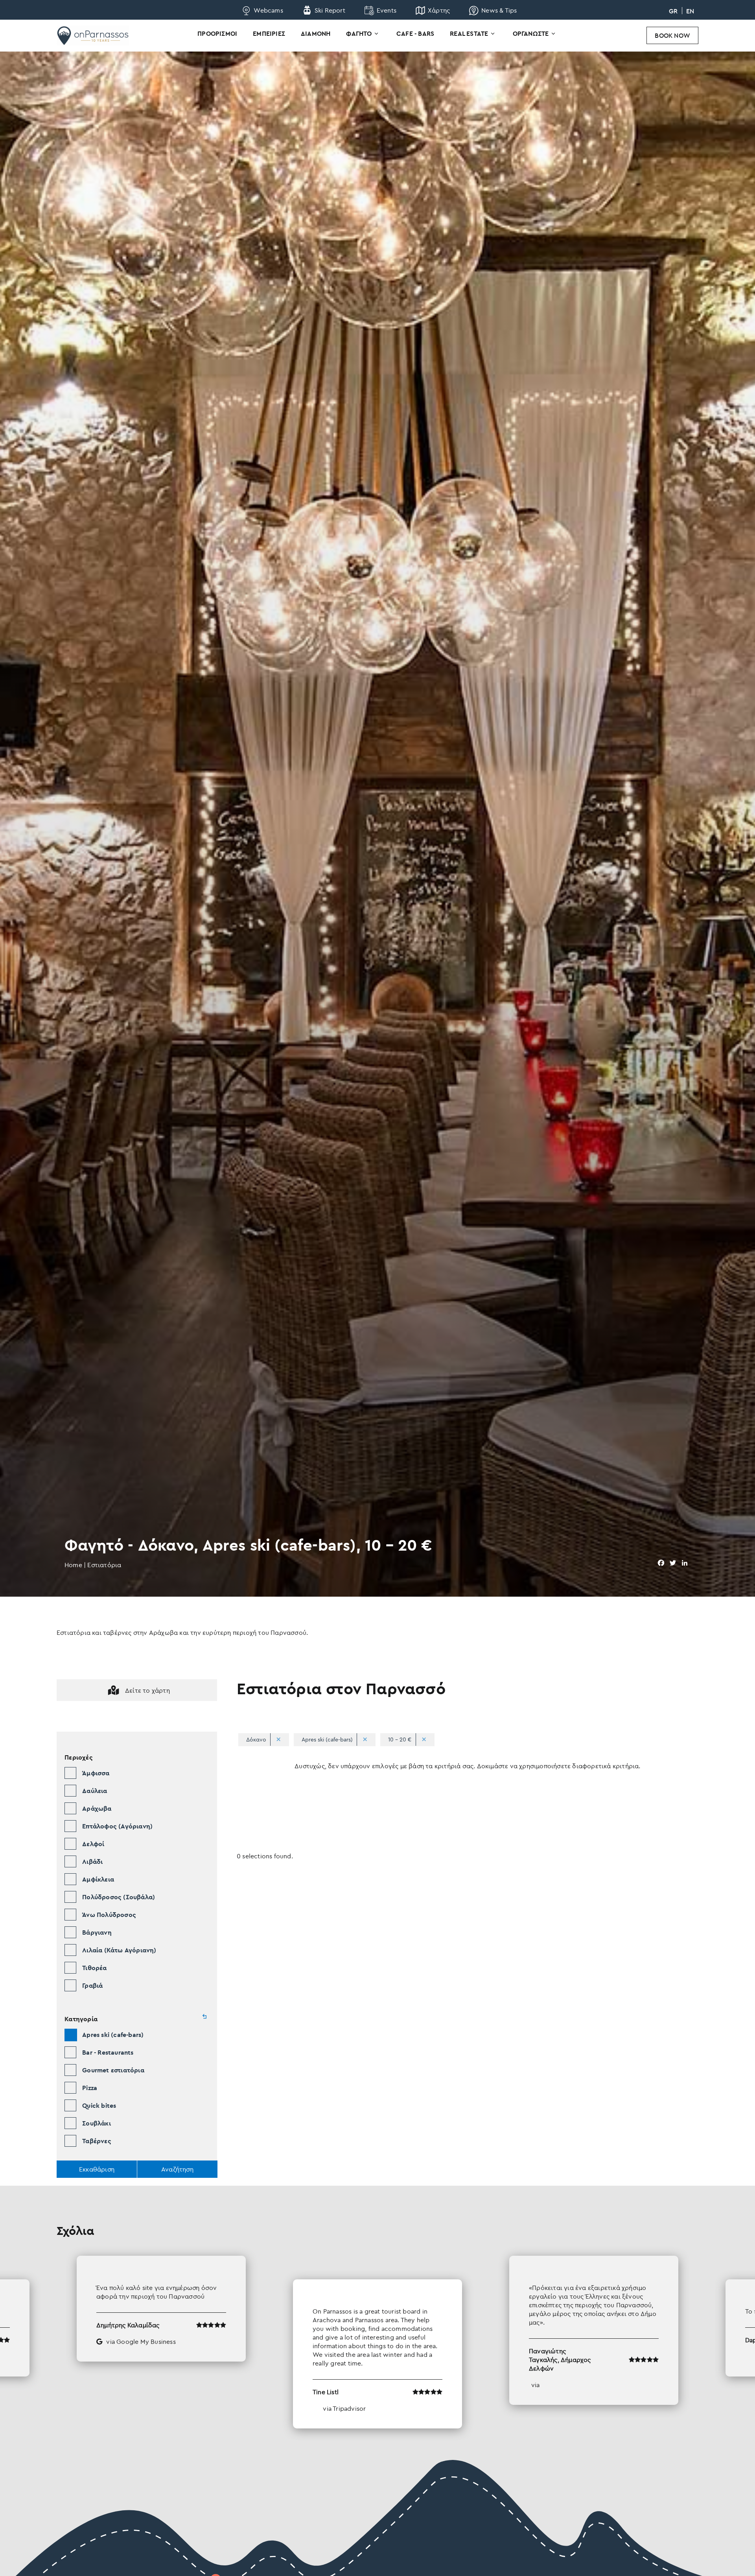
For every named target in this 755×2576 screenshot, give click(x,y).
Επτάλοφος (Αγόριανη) (117, 1826)
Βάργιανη (97, 1932)
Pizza (90, 2088)
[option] (377, 2342)
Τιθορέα (94, 1968)
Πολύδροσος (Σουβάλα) (119, 1897)
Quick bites (99, 2105)
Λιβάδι (92, 1861)
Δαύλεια (95, 1791)
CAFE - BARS (415, 33)
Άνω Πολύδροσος (109, 1915)
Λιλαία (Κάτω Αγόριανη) (119, 1950)
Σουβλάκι (97, 2123)
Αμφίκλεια (98, 1879)
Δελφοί (93, 1844)
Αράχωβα (97, 1808)
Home (73, 1565)
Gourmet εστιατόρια (113, 2070)
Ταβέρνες (97, 2141)
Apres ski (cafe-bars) (113, 2035)
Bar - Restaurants (108, 2052)
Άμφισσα (96, 1773)
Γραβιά (92, 1985)
